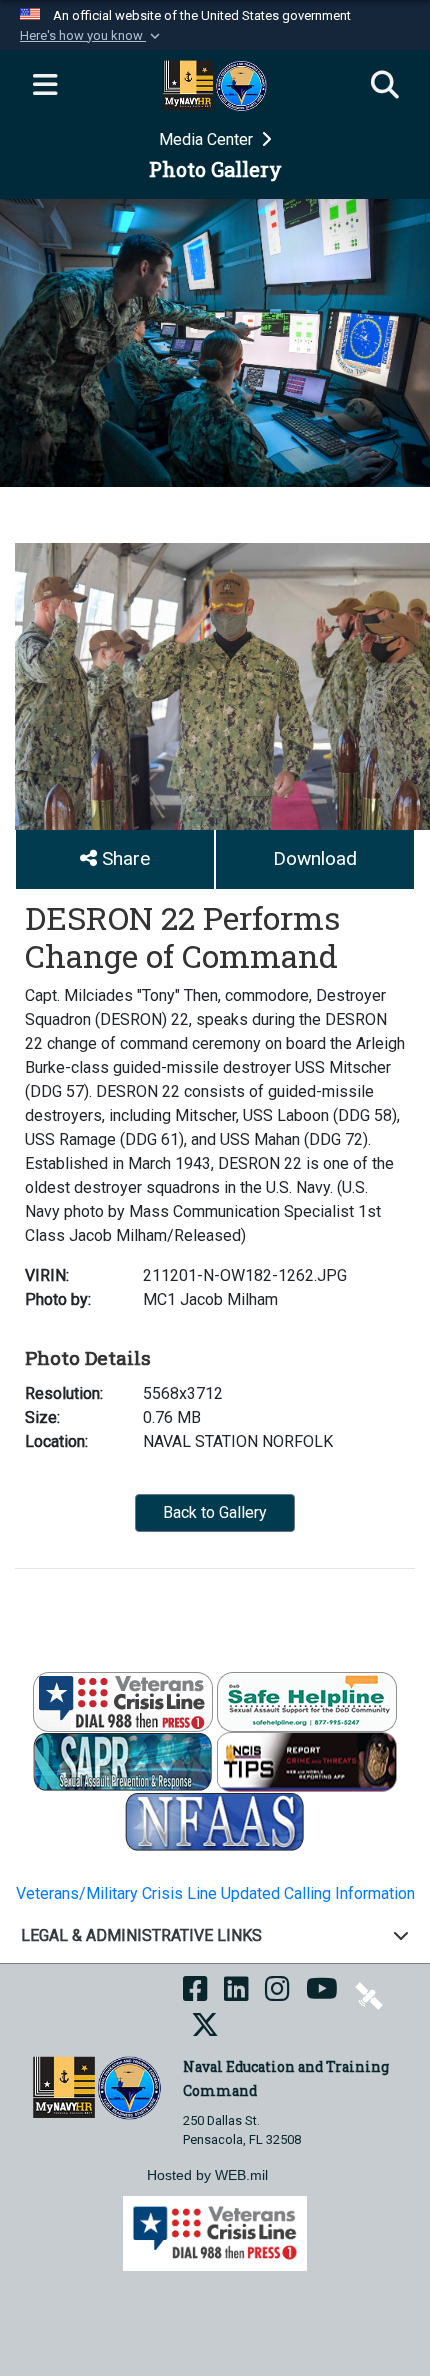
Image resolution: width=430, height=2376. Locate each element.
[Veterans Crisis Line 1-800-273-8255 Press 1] (123, 1700)
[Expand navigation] (45, 86)
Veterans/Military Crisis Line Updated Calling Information (215, 1893)
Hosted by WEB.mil (207, 2175)
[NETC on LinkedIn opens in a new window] (236, 1994)
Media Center (208, 139)
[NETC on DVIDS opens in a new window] (369, 1994)
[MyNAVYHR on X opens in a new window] (205, 2030)
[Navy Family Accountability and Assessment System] (215, 1820)
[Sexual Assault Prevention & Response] (123, 1760)
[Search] (385, 86)
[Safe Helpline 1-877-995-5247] (307, 1700)
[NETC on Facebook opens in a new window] (195, 1994)
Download (315, 858)
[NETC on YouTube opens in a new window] (322, 1994)
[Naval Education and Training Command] (96, 2086)
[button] (92, 36)
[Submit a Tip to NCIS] (307, 1760)
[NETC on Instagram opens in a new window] (277, 1994)
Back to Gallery (215, 1512)
